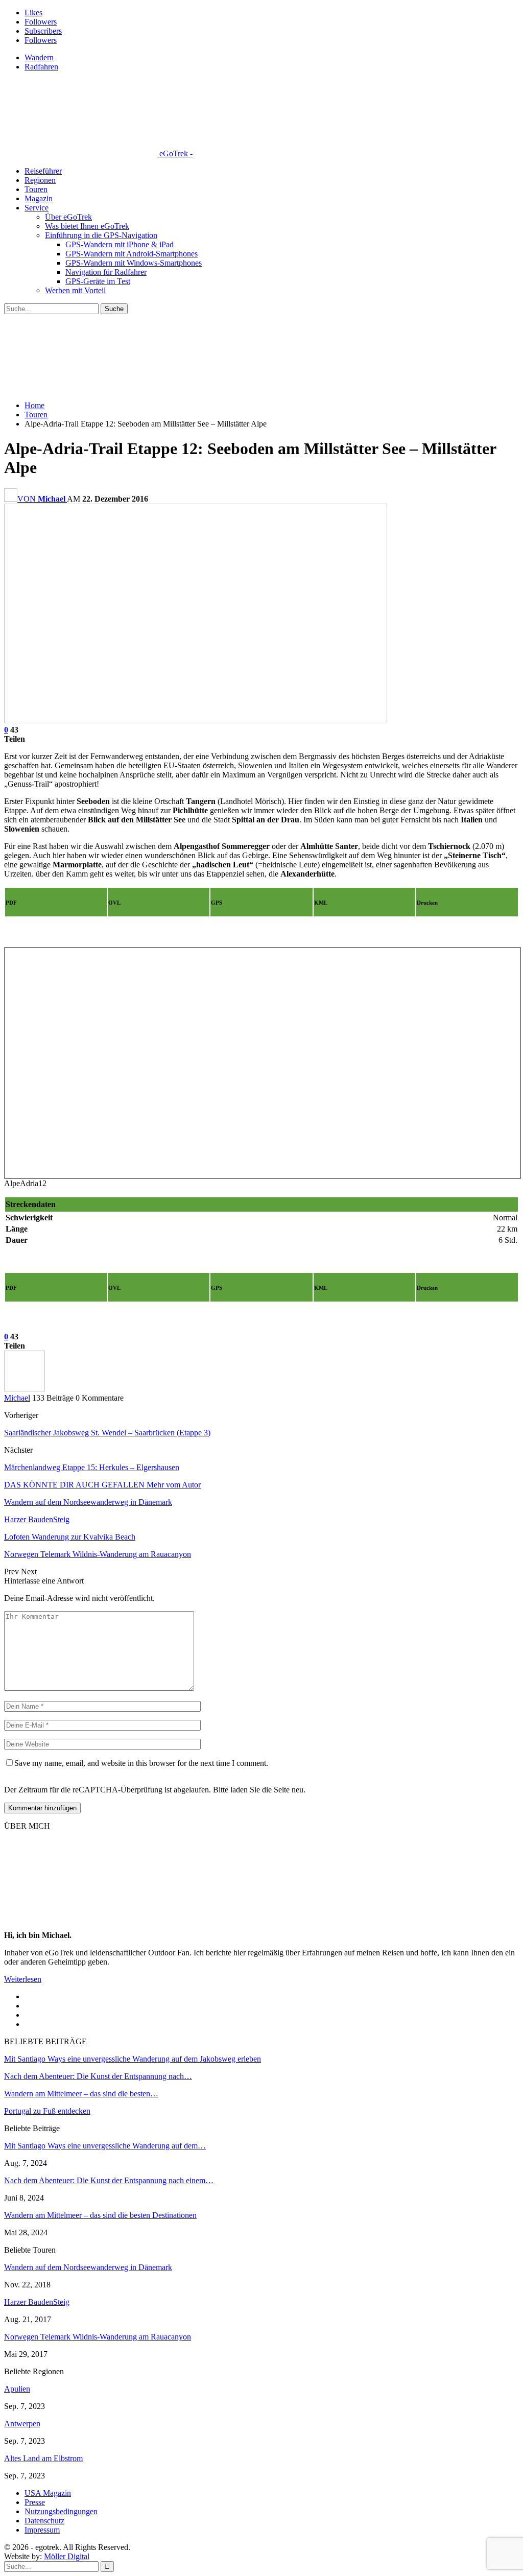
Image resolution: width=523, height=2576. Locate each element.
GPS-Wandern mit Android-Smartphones (132, 254)
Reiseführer (43, 171)
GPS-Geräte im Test (98, 281)
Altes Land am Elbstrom (43, 2458)
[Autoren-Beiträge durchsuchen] (25, 1389)
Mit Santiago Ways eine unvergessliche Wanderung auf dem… (105, 2146)
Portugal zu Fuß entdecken (47, 2111)
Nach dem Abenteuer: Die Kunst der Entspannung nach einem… (109, 2180)
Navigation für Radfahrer (106, 272)
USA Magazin (48, 2493)
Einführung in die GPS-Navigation (101, 235)
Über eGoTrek (68, 217)
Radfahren (41, 67)
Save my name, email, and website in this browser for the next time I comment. (141, 1763)
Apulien (17, 2389)
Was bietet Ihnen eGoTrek (87, 226)
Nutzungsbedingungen (61, 2511)
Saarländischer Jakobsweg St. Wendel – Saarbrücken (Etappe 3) (107, 1433)
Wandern (39, 57)
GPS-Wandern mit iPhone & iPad (120, 244)
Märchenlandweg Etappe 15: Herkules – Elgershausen (92, 1467)
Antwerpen (22, 2424)
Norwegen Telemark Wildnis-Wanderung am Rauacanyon (98, 2337)
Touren (36, 189)
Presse (35, 2502)
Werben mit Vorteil (75, 290)
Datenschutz (44, 2521)
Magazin (39, 198)
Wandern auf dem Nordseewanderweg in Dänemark (88, 2267)
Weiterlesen (23, 1979)
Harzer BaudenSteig (37, 2302)
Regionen (40, 180)
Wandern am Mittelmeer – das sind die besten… (81, 2094)
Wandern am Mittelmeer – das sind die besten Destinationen (100, 2215)
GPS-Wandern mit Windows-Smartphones (134, 263)
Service (37, 208)
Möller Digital (67, 2556)
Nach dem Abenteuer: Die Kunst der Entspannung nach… (98, 2076)
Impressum (42, 2530)
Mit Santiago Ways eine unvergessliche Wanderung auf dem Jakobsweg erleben (133, 2059)
